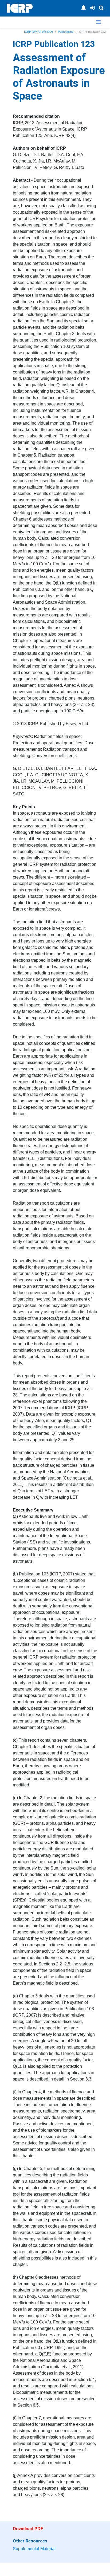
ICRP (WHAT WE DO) (38, 32)
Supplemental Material (34, 2549)
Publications (66, 32)
